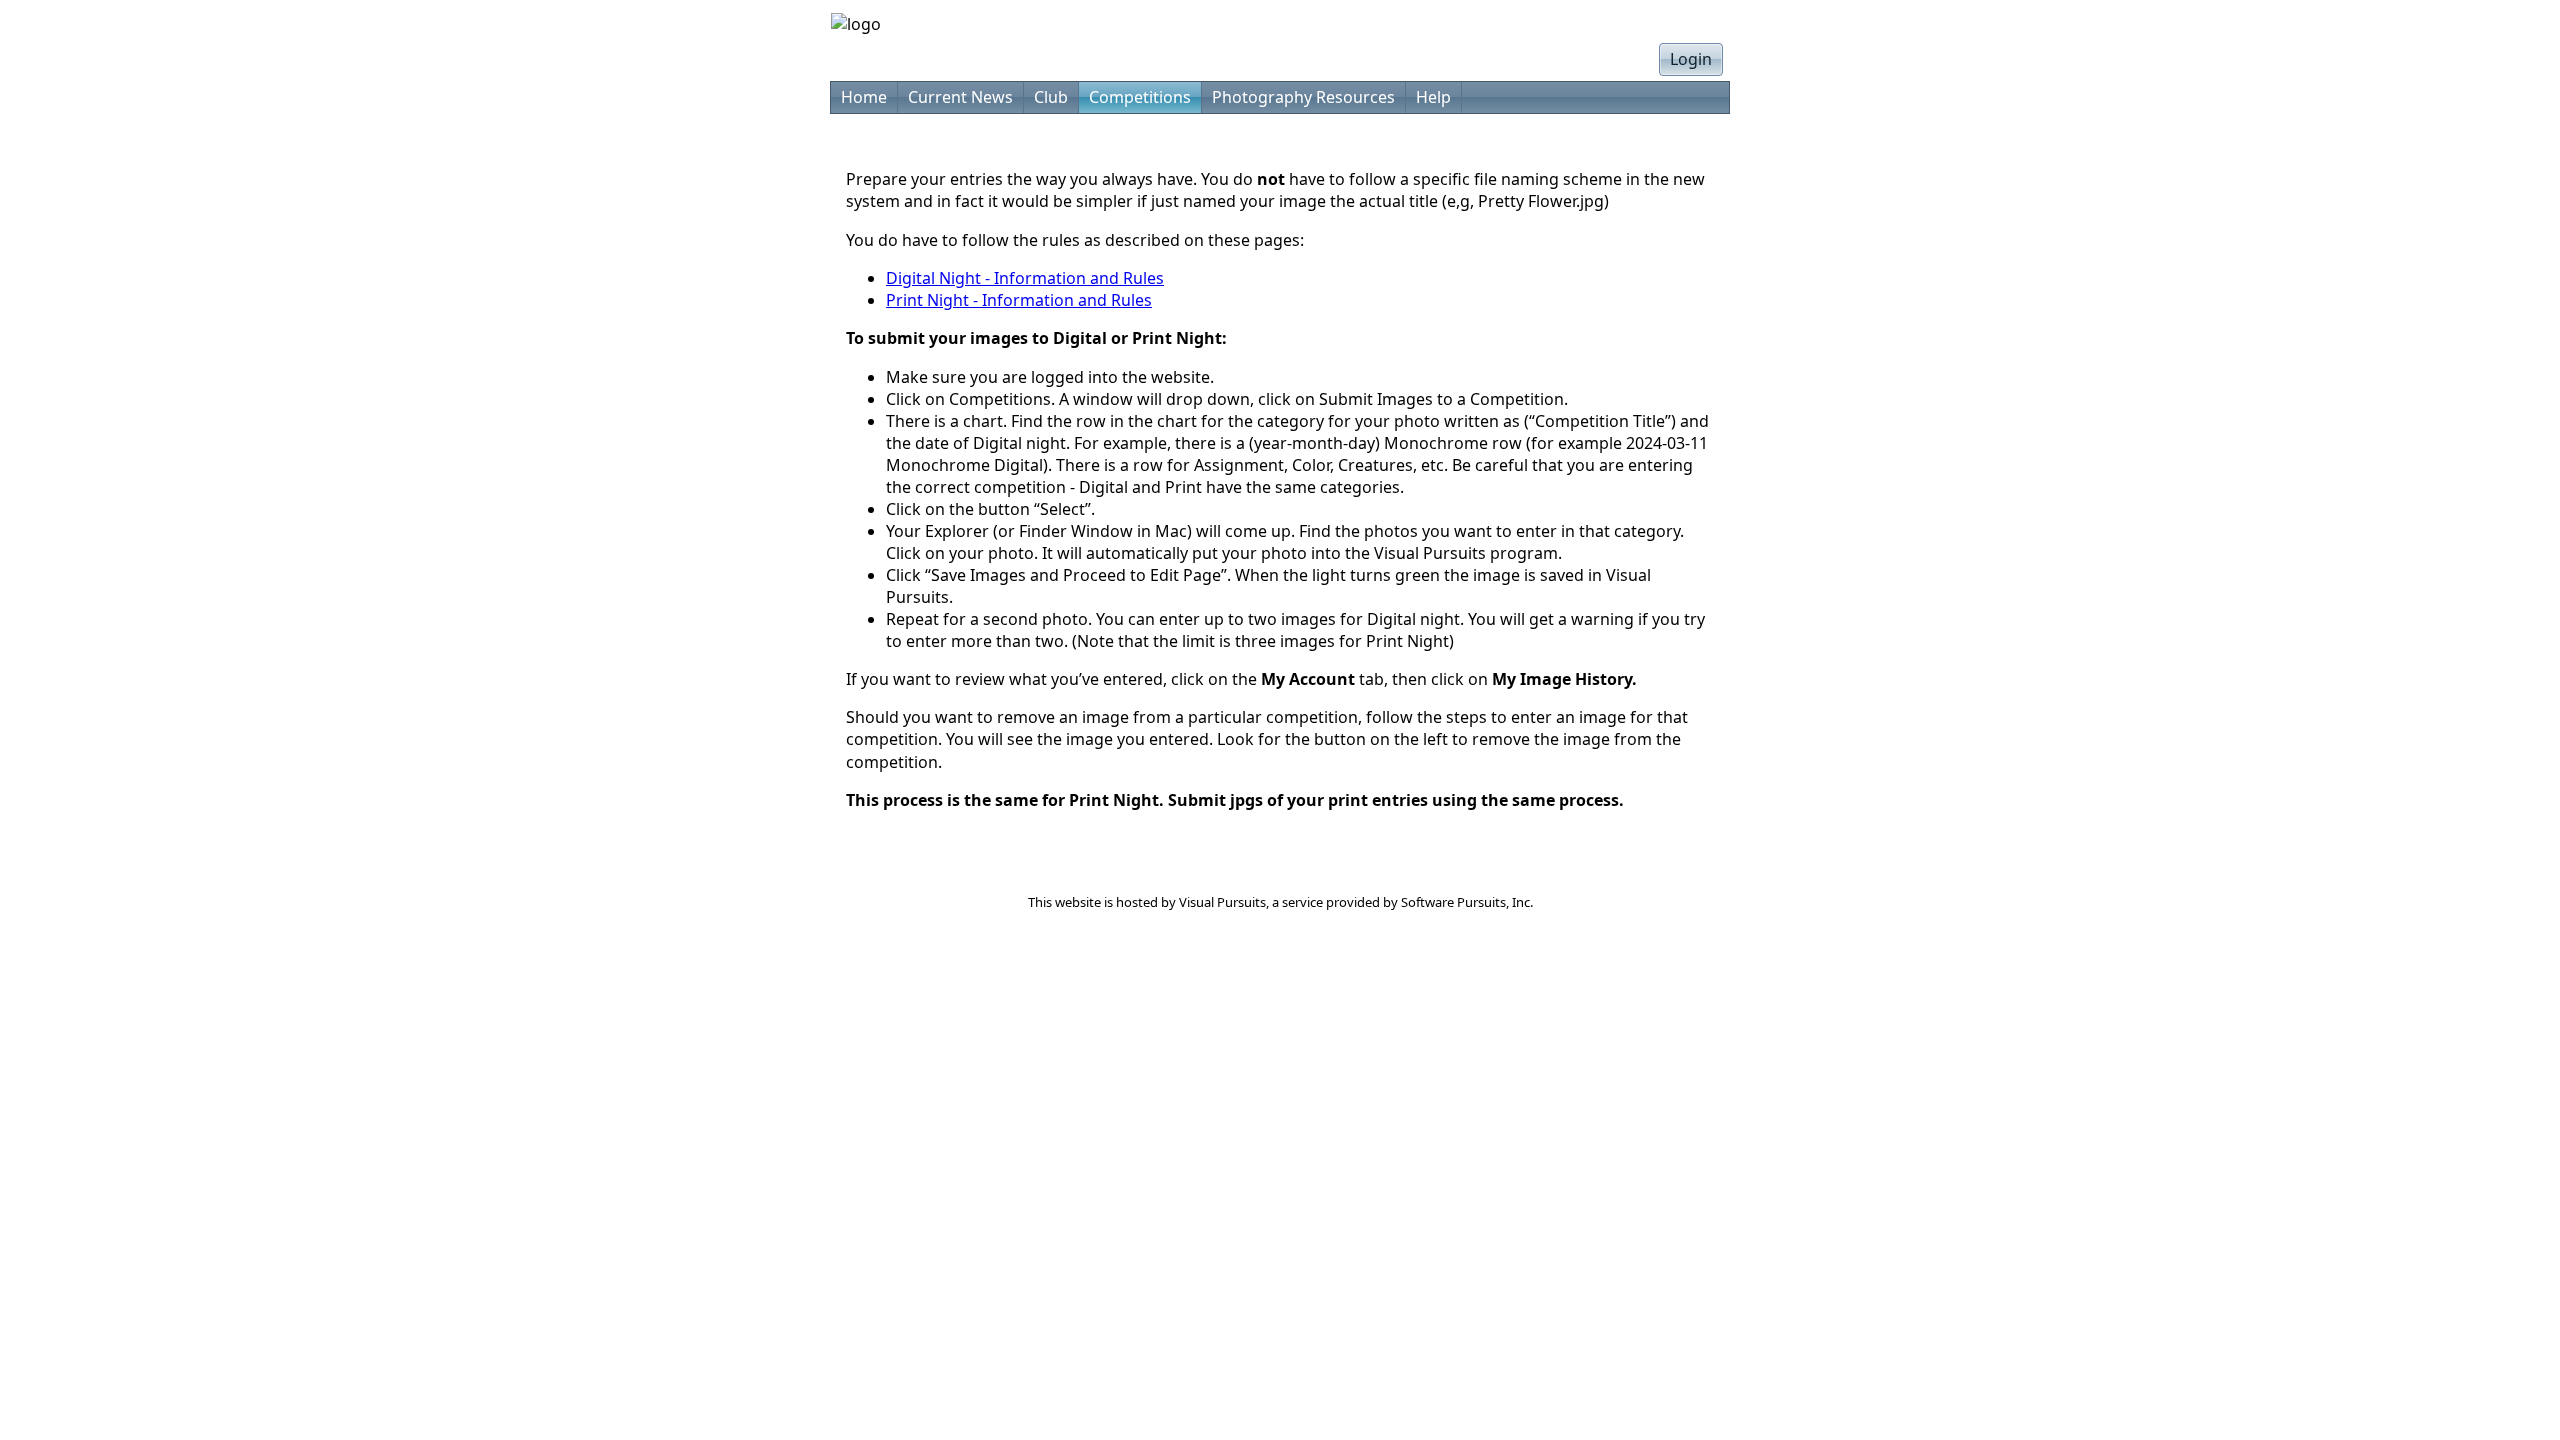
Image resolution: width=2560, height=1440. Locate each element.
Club (1051, 97)
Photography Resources (1303, 97)
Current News (960, 97)
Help (1433, 97)
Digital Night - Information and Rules (1025, 278)
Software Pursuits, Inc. (1467, 902)
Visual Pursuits (1222, 902)
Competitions (1140, 97)
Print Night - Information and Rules (1019, 300)
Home (864, 97)
